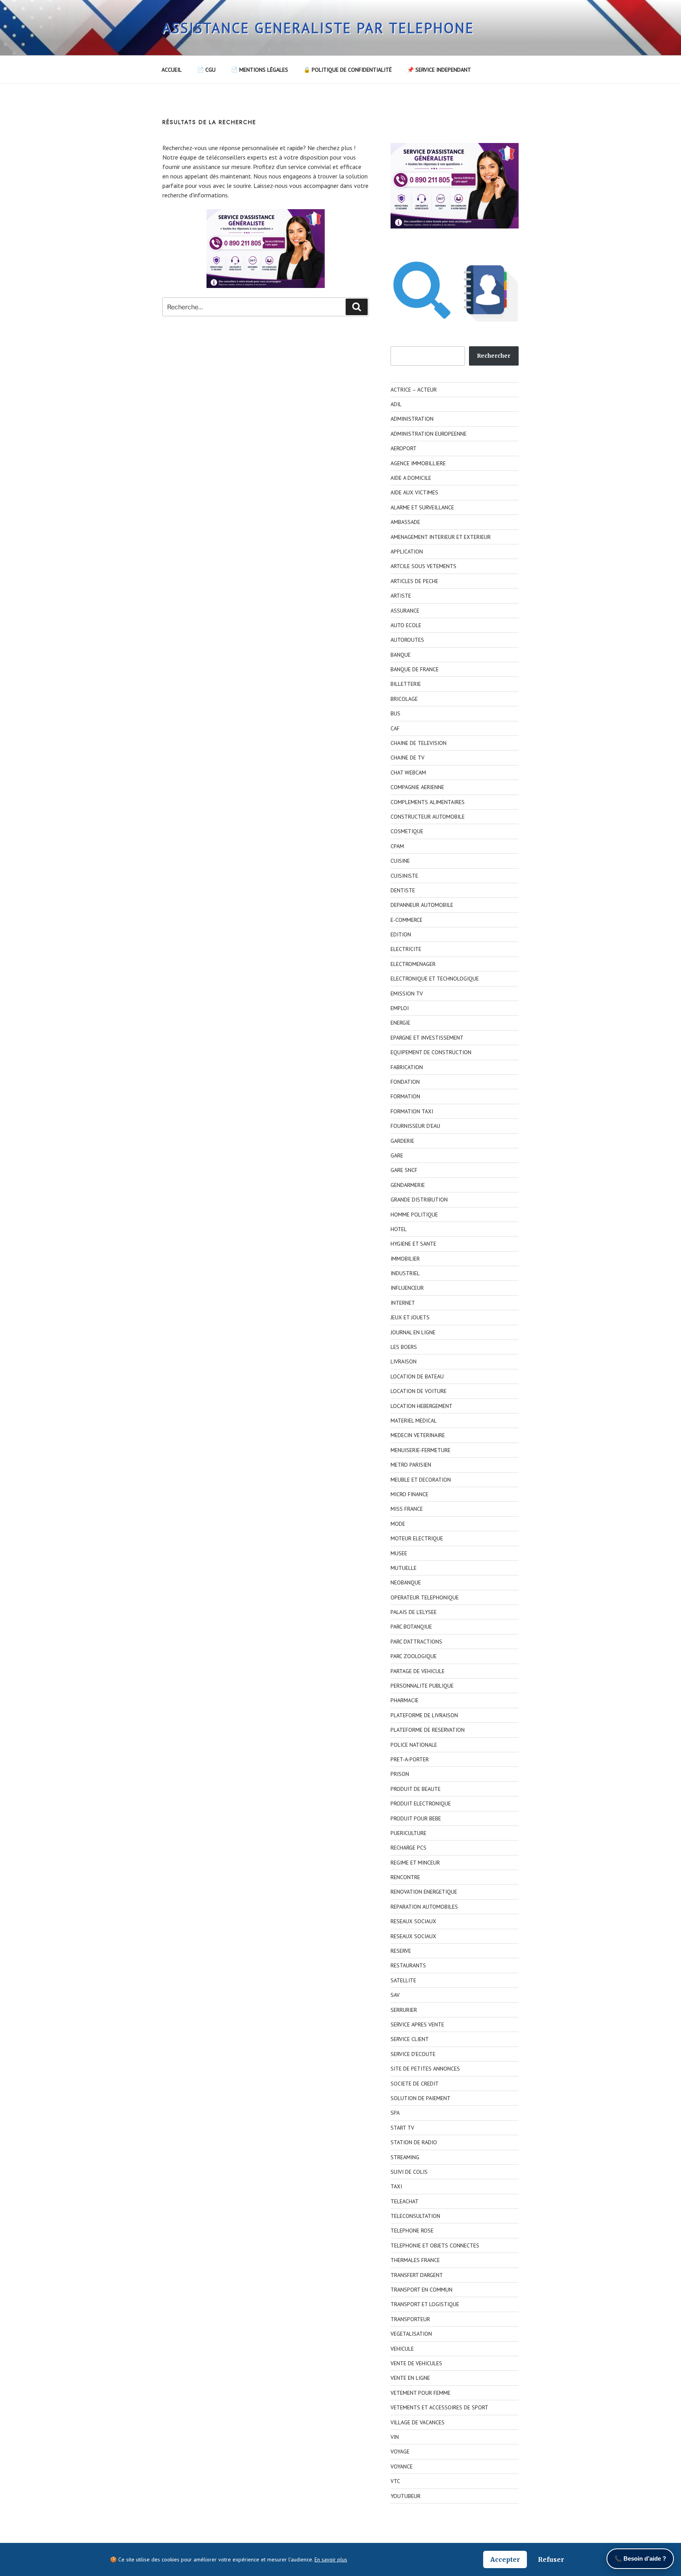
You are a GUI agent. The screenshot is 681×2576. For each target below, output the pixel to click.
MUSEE (399, 1553)
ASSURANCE (405, 611)
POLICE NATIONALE (414, 1745)
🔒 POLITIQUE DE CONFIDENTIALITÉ (348, 70)
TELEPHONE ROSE (412, 2231)
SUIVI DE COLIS (409, 2172)
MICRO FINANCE (409, 1494)
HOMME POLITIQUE (414, 1215)
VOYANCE (402, 2466)
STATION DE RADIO (414, 2142)
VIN (395, 2437)
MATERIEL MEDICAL (414, 1421)
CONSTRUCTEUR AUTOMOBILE (428, 817)
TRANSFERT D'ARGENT (417, 2275)
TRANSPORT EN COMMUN (421, 2290)
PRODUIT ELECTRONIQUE (421, 1803)
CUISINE (400, 861)
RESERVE (401, 1951)
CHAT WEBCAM (408, 773)
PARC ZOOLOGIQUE (414, 1656)
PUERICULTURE (408, 1833)
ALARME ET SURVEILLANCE (422, 507)
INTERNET (403, 1303)
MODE (398, 1524)
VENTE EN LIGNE (410, 2378)
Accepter (505, 2559)
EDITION (401, 934)
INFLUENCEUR (407, 1288)
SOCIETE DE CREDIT (415, 2084)
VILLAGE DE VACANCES (418, 2422)
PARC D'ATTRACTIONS (416, 1642)
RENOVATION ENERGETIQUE (424, 1892)
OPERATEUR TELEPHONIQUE (425, 1597)
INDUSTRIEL (405, 1273)
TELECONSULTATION (415, 2216)
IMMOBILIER (405, 1259)
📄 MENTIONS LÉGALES (260, 70)
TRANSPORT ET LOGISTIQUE (425, 2304)
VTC (395, 2481)
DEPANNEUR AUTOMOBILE (422, 905)
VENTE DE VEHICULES (416, 2363)
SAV (395, 1995)
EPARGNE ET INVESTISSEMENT (427, 1038)
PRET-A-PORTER (410, 1759)
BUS (395, 713)
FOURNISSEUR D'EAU (415, 1126)
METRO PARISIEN (411, 1465)
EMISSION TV (407, 994)
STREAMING (405, 2157)
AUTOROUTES (407, 640)
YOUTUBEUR (406, 2496)
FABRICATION (407, 1067)
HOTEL (399, 1229)
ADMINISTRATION (412, 419)
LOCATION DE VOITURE (419, 1391)
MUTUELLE (404, 1568)
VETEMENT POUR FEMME (421, 2393)
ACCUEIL (172, 70)
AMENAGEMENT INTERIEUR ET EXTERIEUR (441, 537)
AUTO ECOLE (406, 625)
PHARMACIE (405, 1700)
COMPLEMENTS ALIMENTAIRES (428, 802)
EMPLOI (400, 1008)
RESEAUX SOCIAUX (413, 1921)
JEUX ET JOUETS (410, 1317)
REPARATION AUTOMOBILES (424, 1907)
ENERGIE (400, 1023)
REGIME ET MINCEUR (415, 1863)
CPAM (397, 846)
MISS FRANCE (407, 1509)
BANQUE (401, 655)
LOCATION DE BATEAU (417, 1376)
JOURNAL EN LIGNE (413, 1332)
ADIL (396, 404)
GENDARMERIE (408, 1185)
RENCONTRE (405, 1877)
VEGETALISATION (411, 2334)
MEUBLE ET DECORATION (421, 1480)
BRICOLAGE (404, 699)
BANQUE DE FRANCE (415, 669)
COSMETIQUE (407, 831)
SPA (395, 2113)
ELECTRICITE (406, 949)
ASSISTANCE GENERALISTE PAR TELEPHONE (318, 28)
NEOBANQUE (406, 1582)
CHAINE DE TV (407, 758)
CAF (395, 728)
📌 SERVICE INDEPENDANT (439, 70)
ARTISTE (401, 596)
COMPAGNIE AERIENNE (417, 787)
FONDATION (405, 1082)
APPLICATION (407, 552)
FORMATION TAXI (412, 1111)
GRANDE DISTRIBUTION (419, 1200)
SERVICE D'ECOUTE (413, 2054)
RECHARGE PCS (408, 1848)
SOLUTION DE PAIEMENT (421, 2098)
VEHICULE (402, 2349)
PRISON (400, 1774)
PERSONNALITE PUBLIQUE (422, 1686)
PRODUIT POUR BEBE (416, 1818)
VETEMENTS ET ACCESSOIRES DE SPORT (439, 2407)
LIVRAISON (404, 1361)
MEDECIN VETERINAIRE (418, 1435)
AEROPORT (404, 448)
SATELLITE (403, 1980)
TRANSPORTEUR (410, 2319)
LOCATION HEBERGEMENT (421, 1406)
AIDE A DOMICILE (411, 478)
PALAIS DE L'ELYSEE (414, 1612)
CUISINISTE (404, 876)
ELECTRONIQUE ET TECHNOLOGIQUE (435, 979)
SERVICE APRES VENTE (417, 2024)
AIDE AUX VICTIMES (414, 492)
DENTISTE (403, 890)
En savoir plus (331, 2559)
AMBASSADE (405, 522)
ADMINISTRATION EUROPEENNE (429, 434)
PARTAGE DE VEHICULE (418, 1671)
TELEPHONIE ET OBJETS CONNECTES (435, 2245)
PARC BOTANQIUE (411, 1627)
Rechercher (494, 356)
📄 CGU (206, 70)
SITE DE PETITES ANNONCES (425, 2069)
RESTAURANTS (408, 1965)
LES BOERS (404, 1347)
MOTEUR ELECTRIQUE (417, 1538)
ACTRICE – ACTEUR (414, 390)
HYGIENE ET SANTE (413, 1244)
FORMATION (405, 1096)
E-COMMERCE (407, 920)
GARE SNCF (404, 1170)
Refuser (551, 2559)
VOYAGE (400, 2452)
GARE (397, 1155)
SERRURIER (404, 2010)
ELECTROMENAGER (413, 964)
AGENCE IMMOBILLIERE (418, 463)
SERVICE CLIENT (410, 2039)
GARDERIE (402, 1141)
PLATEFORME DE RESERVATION (428, 1730)
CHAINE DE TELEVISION (419, 743)
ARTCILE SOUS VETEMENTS (423, 566)
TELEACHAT (405, 2201)
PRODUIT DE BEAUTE (416, 1789)
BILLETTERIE (406, 684)
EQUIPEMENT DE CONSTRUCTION (431, 1052)
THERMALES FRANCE (415, 2260)
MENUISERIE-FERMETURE (421, 1450)
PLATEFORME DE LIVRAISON (424, 1715)
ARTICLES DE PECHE (414, 581)
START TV (402, 2128)
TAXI (396, 2186)
